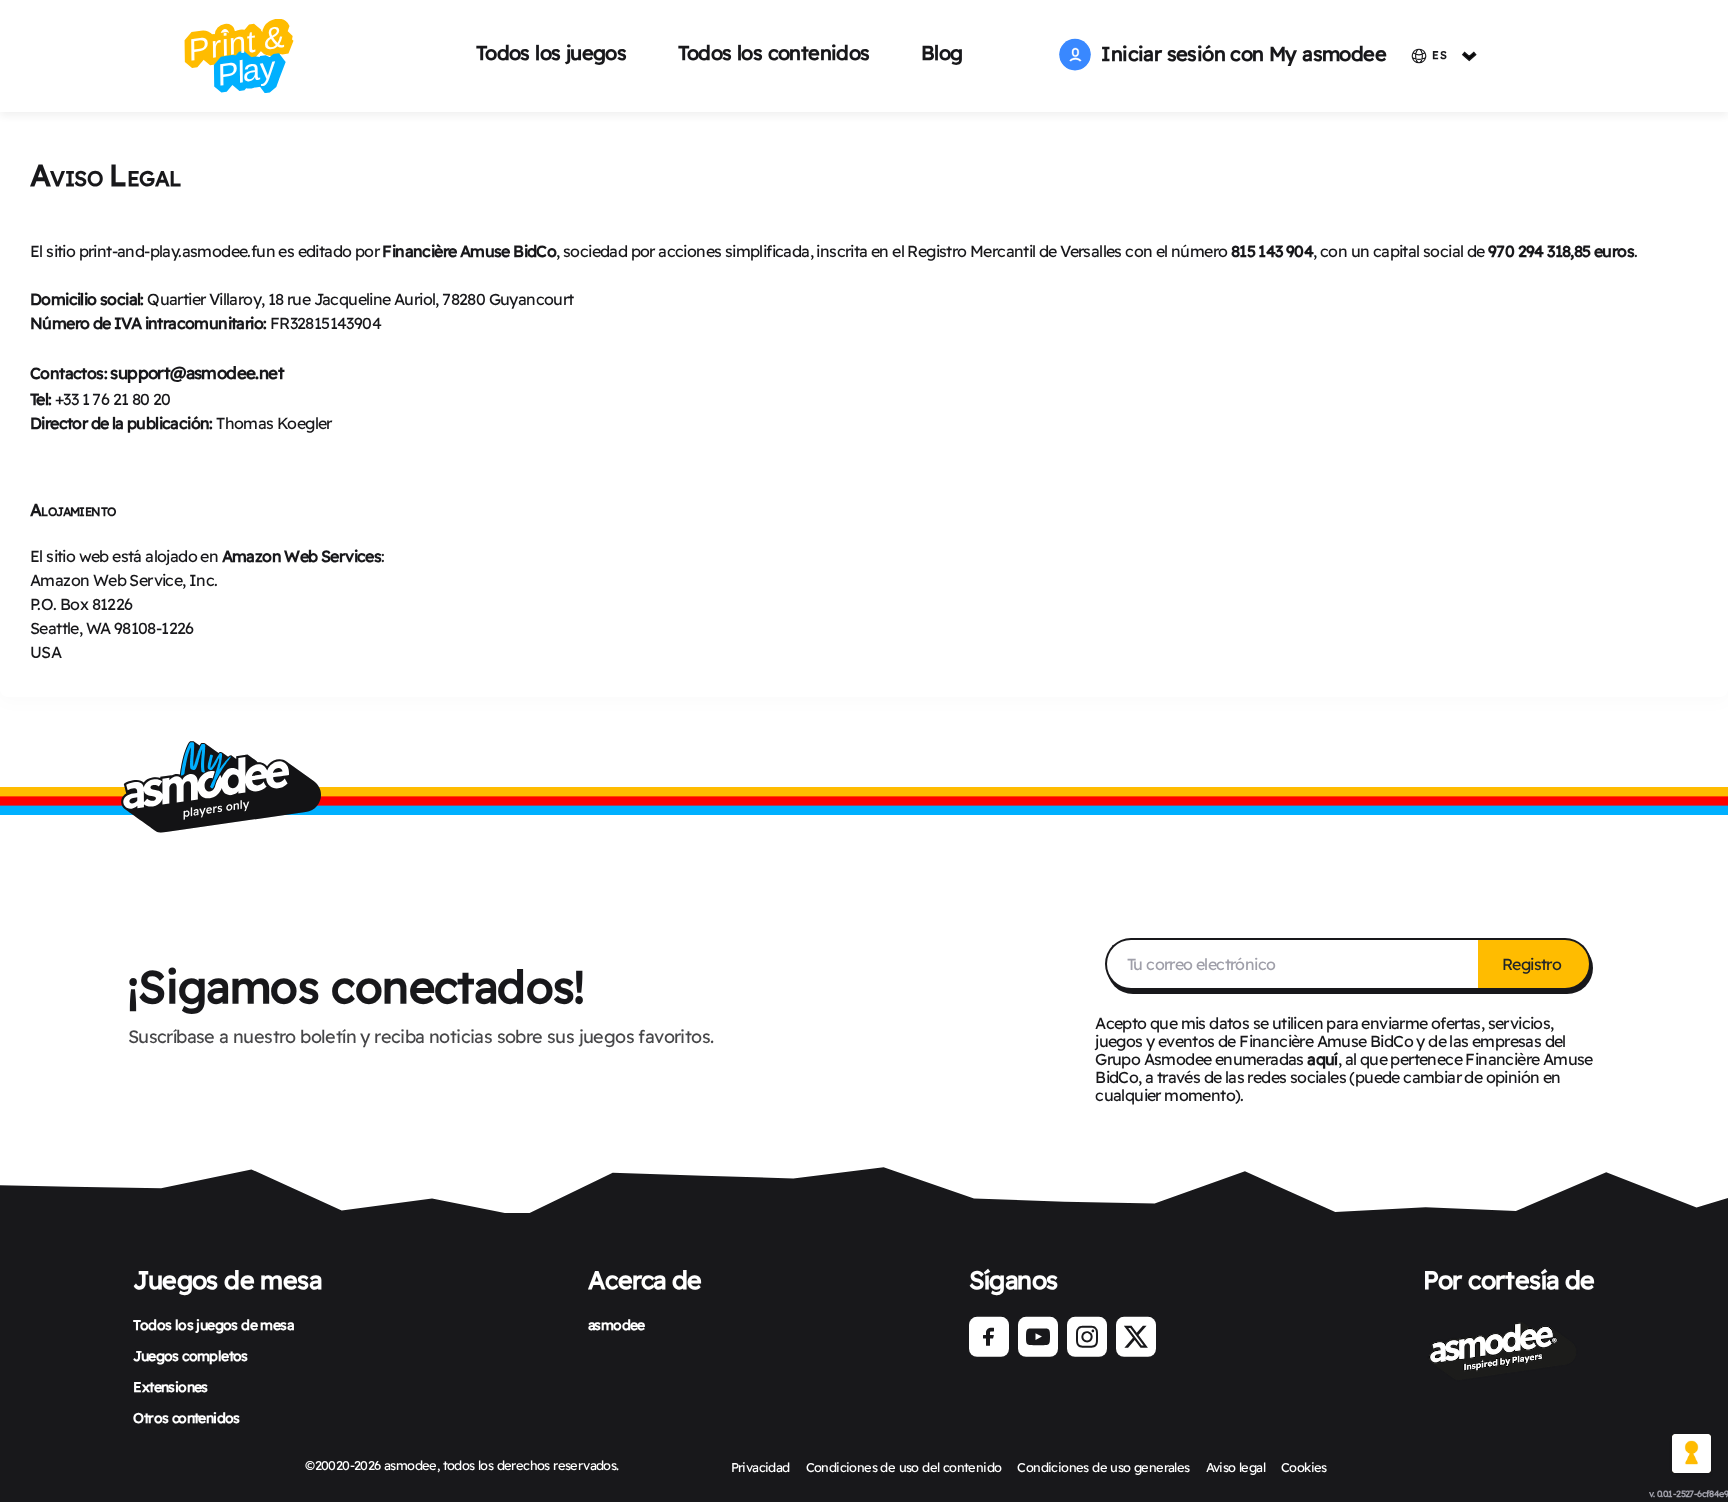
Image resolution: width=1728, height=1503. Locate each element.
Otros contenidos (186, 1418)
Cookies (1304, 1467)
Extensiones (170, 1387)
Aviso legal (1235, 1467)
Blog (942, 52)
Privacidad (760, 1467)
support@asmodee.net (197, 372)
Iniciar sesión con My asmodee (1238, 53)
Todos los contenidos (774, 52)
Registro (1533, 964)
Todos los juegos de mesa (213, 1325)
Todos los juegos (551, 52)
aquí (1322, 1059)
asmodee (616, 1325)
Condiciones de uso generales (1103, 1467)
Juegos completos (190, 1356)
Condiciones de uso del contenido (904, 1467)
